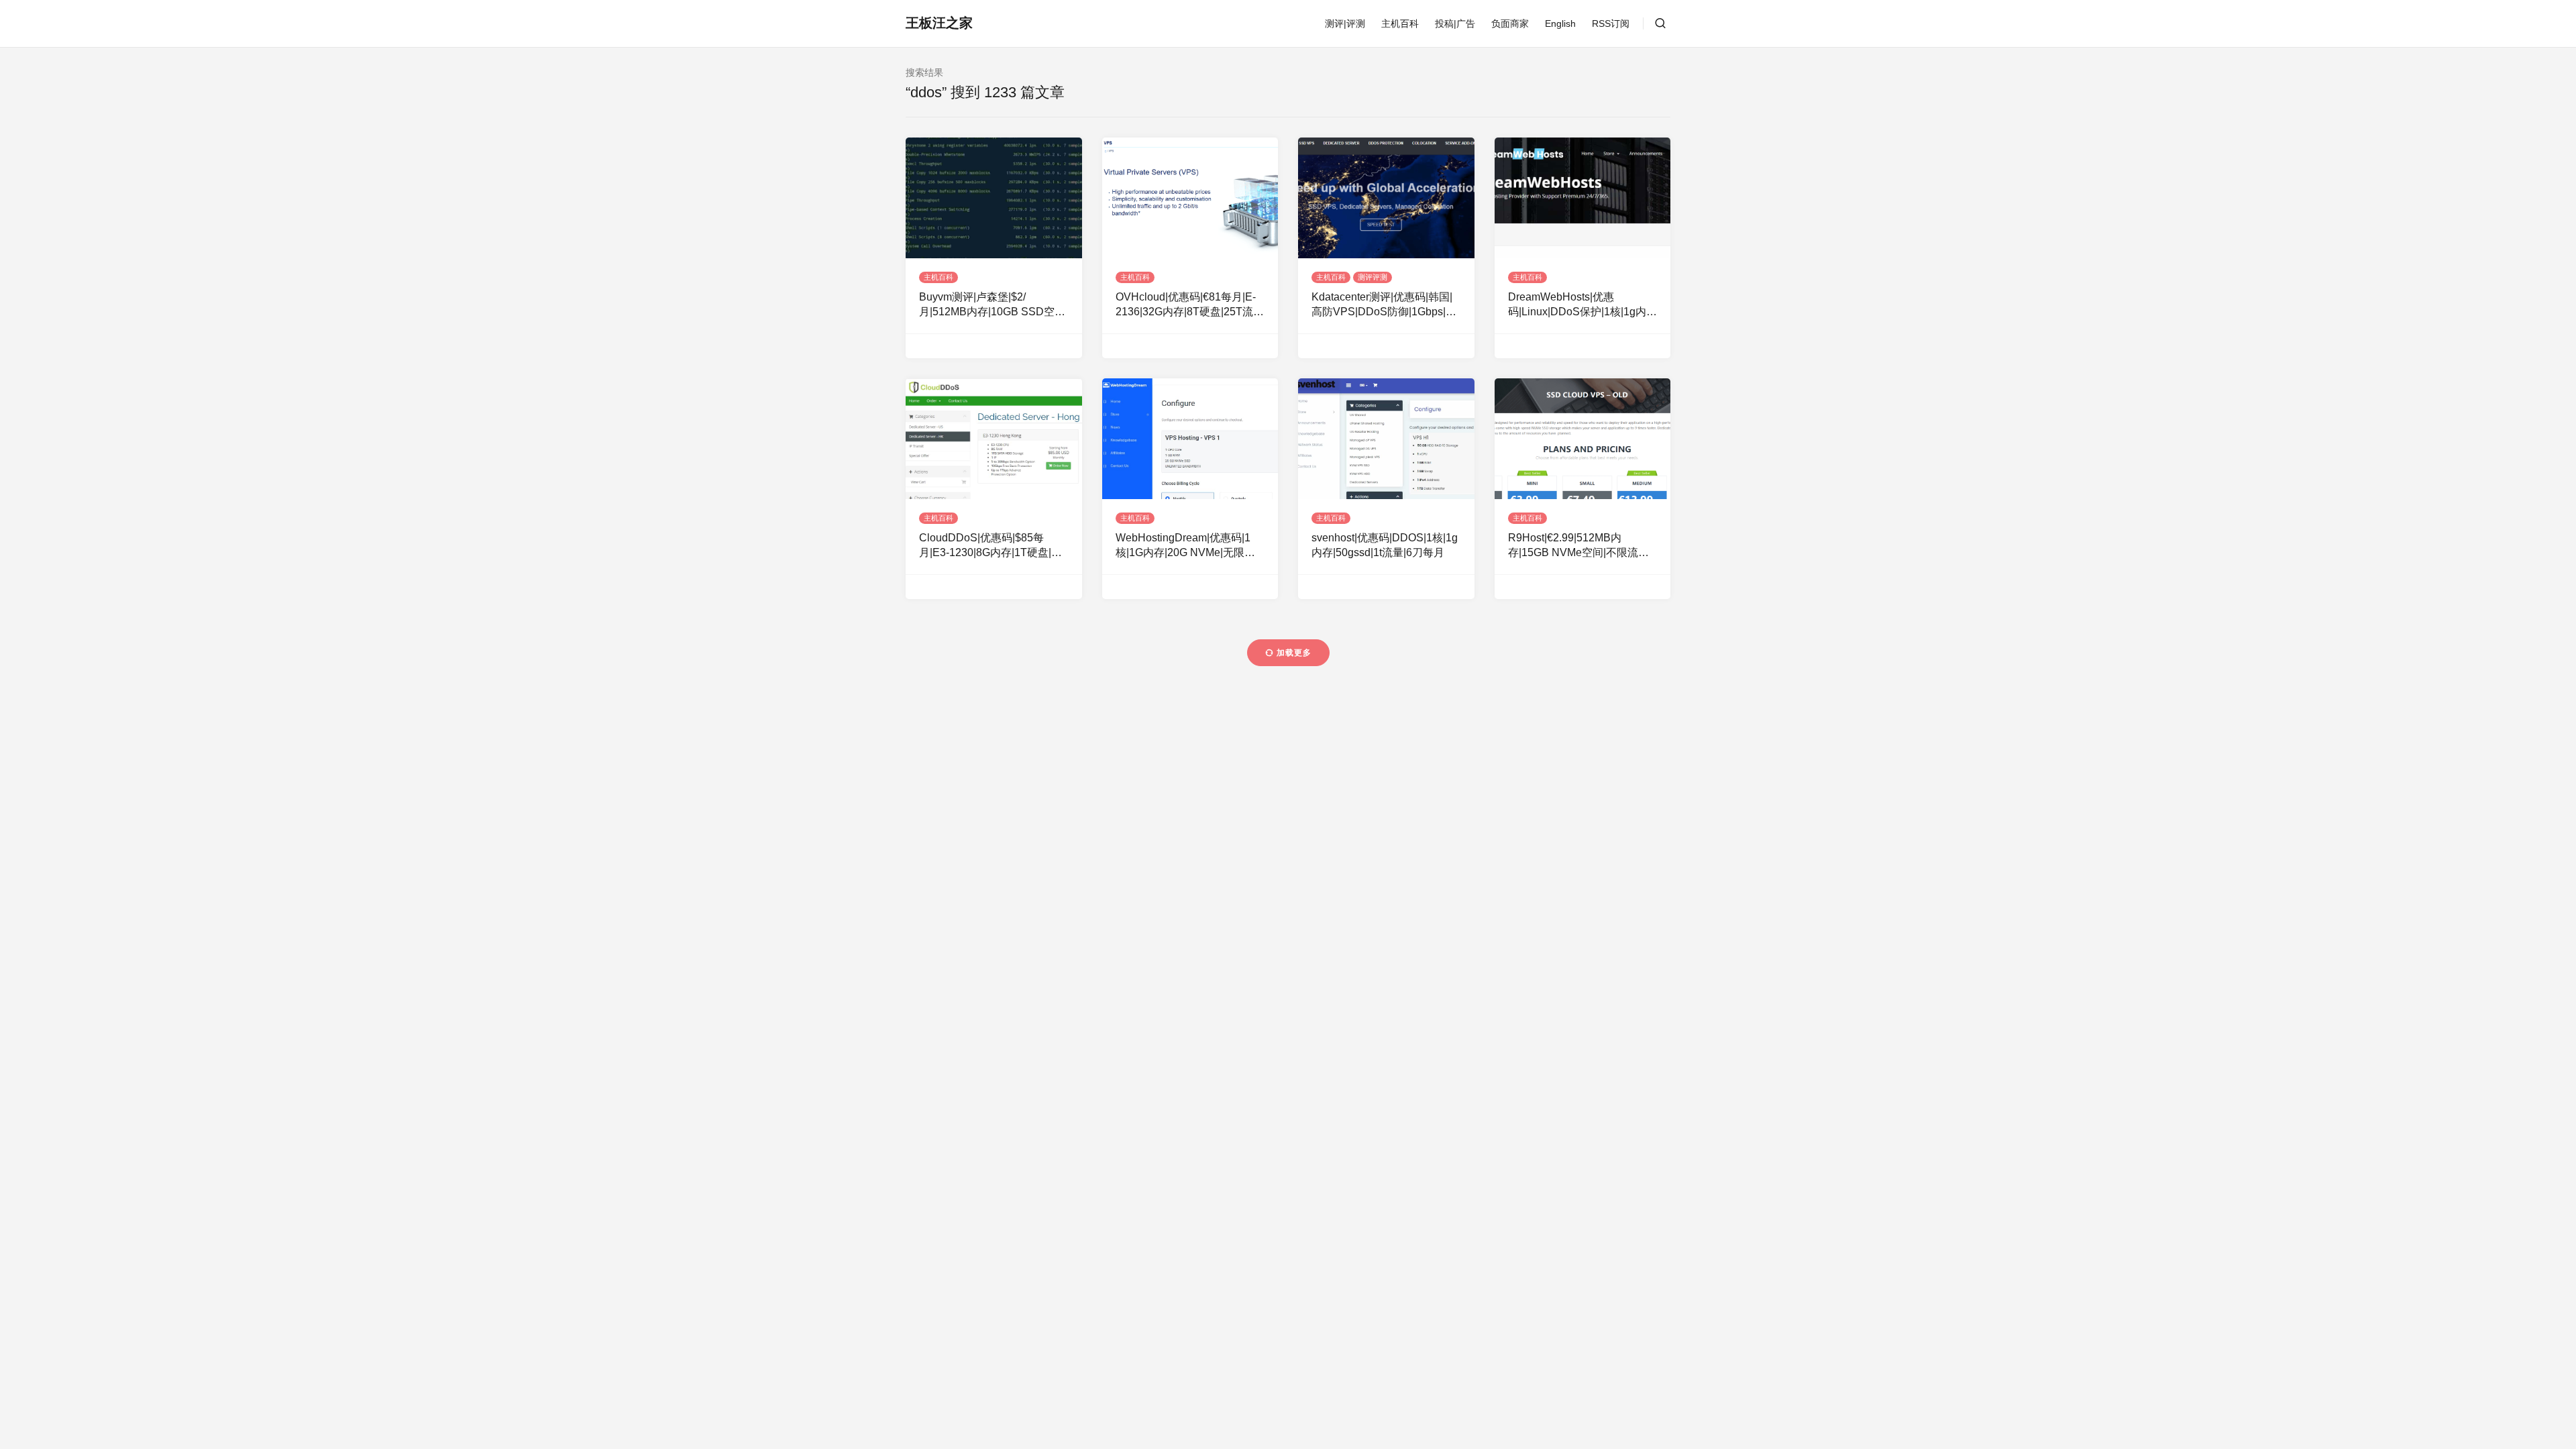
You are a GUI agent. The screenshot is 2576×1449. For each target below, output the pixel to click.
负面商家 (1510, 23)
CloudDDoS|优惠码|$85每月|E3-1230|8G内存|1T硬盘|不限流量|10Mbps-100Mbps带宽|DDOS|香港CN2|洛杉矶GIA (991, 546)
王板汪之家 (939, 23)
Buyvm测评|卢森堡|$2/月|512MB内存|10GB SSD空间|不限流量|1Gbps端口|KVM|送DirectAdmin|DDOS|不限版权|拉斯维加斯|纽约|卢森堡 (994, 306)
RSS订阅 (1611, 23)
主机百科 (1400, 23)
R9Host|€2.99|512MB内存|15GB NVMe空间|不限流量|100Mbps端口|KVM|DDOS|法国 (1579, 546)
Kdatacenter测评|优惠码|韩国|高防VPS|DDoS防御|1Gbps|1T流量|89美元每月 (1385, 306)
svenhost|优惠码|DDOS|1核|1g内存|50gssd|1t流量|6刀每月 (1385, 545)
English (1560, 23)
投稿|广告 (1455, 23)
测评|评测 (1345, 23)
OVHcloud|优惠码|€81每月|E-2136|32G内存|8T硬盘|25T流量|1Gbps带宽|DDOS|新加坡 (1186, 306)
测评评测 (1373, 277)
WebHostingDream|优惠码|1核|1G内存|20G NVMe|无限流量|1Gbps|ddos (1185, 546)
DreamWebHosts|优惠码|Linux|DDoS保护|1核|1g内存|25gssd (1577, 306)
